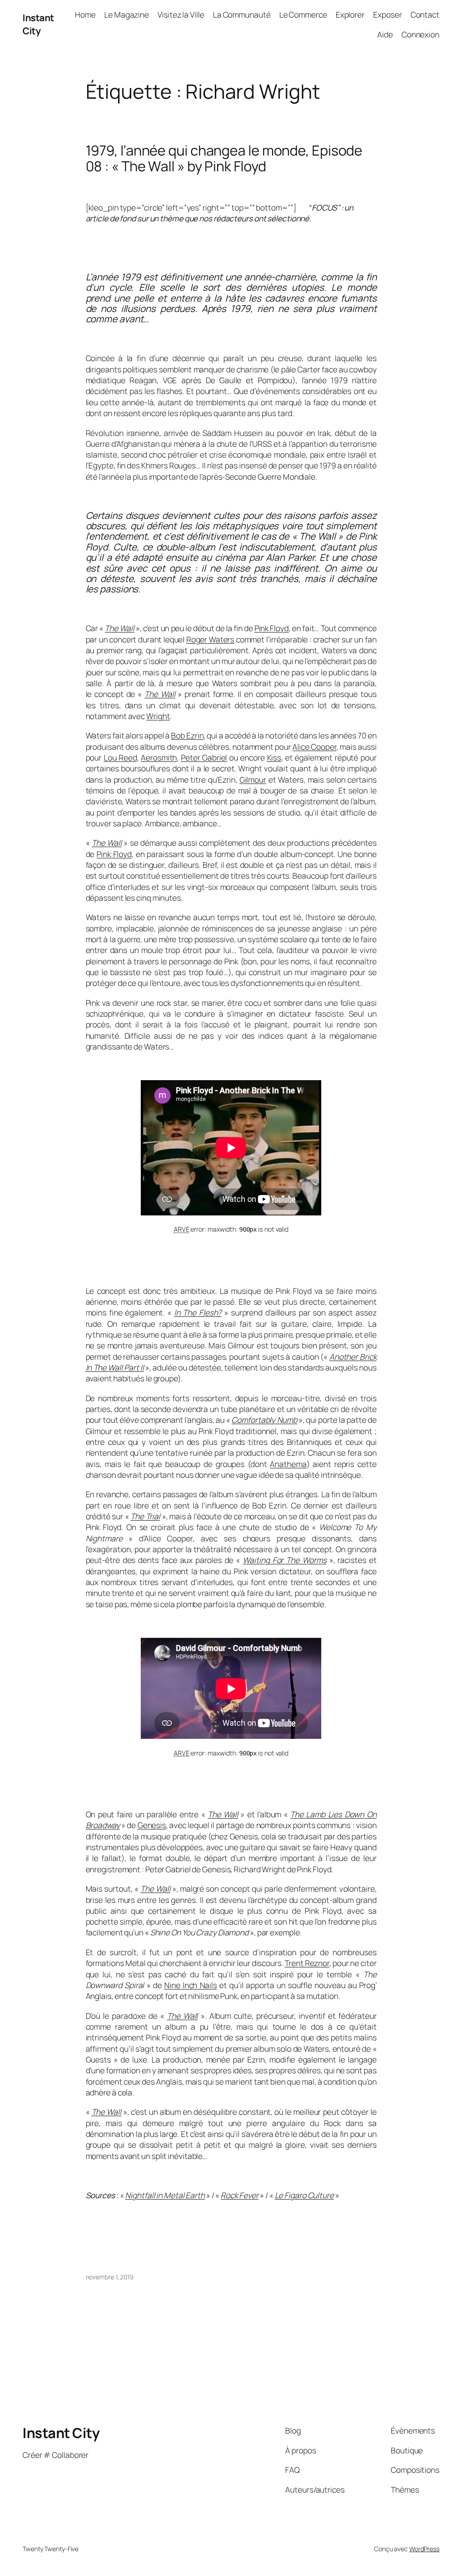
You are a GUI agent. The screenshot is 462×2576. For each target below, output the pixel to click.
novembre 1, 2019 (110, 2277)
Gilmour (253, 779)
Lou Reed (120, 757)
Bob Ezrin (187, 735)
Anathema (288, 1464)
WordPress (424, 2549)
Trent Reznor (307, 1963)
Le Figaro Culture (304, 2195)
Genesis (152, 1825)
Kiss (274, 757)
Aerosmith (159, 757)
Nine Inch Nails (191, 1985)
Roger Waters (210, 639)
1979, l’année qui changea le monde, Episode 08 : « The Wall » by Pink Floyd (224, 158)
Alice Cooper (314, 747)
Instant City (38, 24)
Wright (158, 716)
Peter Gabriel (204, 757)
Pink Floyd (272, 628)
